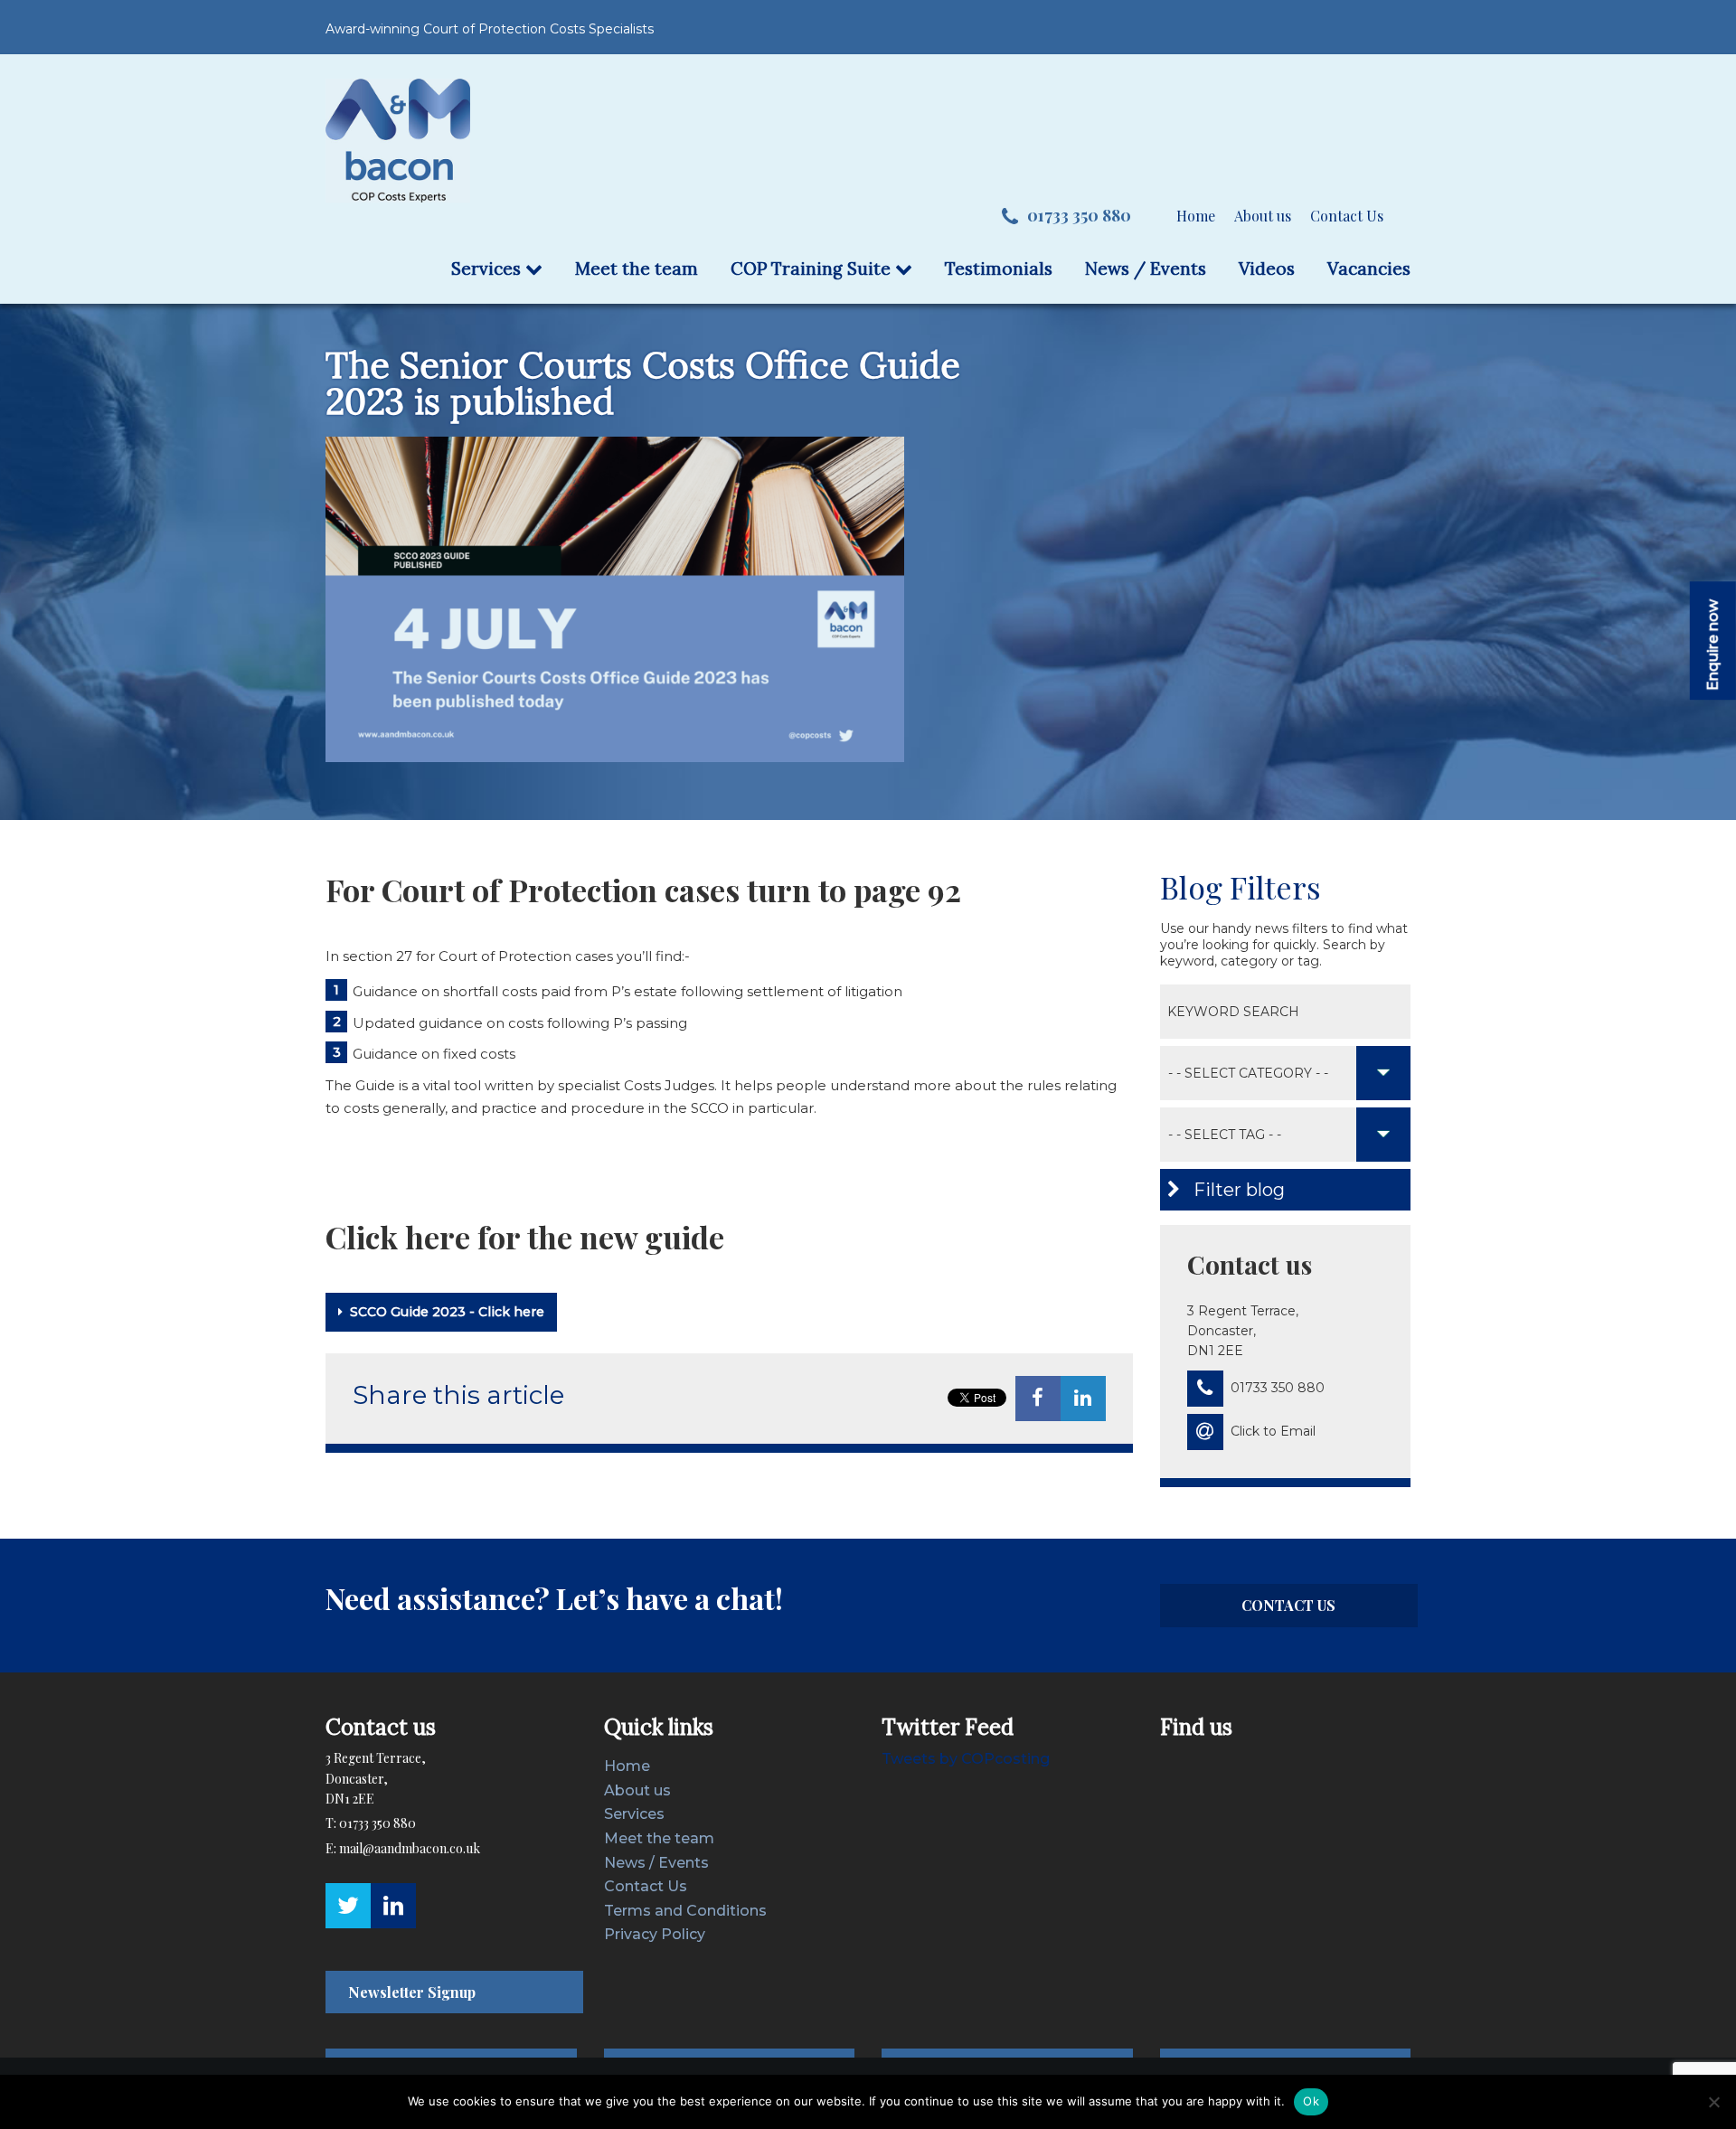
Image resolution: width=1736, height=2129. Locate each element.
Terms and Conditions (685, 1911)
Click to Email (1273, 1431)
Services (488, 268)
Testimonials (999, 268)
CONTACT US (1288, 1605)
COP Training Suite (813, 268)
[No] (1713, 2102)
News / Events (1146, 268)
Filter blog (1237, 1190)
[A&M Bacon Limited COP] (398, 140)
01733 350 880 (1079, 215)
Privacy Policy (655, 1934)
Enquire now (1713, 645)
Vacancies (1369, 268)
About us (1263, 216)
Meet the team (637, 268)
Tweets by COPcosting (966, 1759)
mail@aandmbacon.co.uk (410, 1848)
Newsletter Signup (412, 1992)
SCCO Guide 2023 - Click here (447, 1312)
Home (1196, 216)
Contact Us (1347, 216)
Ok (1311, 2101)
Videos (1267, 268)
